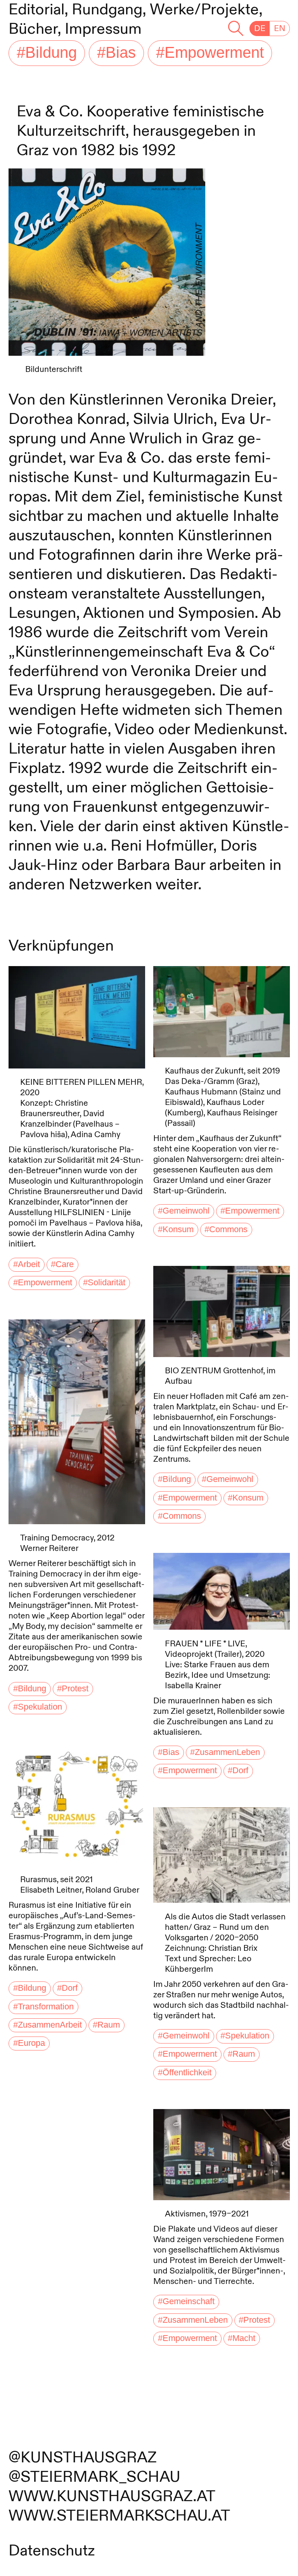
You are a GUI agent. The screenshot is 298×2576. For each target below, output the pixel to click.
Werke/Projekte (204, 10)
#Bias (116, 53)
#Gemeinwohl (184, 1211)
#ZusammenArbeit (47, 2025)
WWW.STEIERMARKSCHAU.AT (119, 2516)
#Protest (73, 1688)
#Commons (226, 1229)
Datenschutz (52, 2551)
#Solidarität (104, 1283)
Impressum (103, 29)
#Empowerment (210, 53)
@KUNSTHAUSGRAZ (83, 2458)
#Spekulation (37, 1707)
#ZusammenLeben (225, 1752)
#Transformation (43, 2007)
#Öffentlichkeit (185, 2073)
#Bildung (47, 53)
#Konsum (176, 1229)
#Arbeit (26, 1264)
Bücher (33, 29)
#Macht (242, 2338)
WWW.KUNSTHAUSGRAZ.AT (112, 2496)
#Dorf (67, 1988)
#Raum (106, 2025)
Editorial (36, 10)
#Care (62, 1264)
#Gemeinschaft (186, 2302)
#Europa (29, 2043)
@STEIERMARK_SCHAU (94, 2477)
